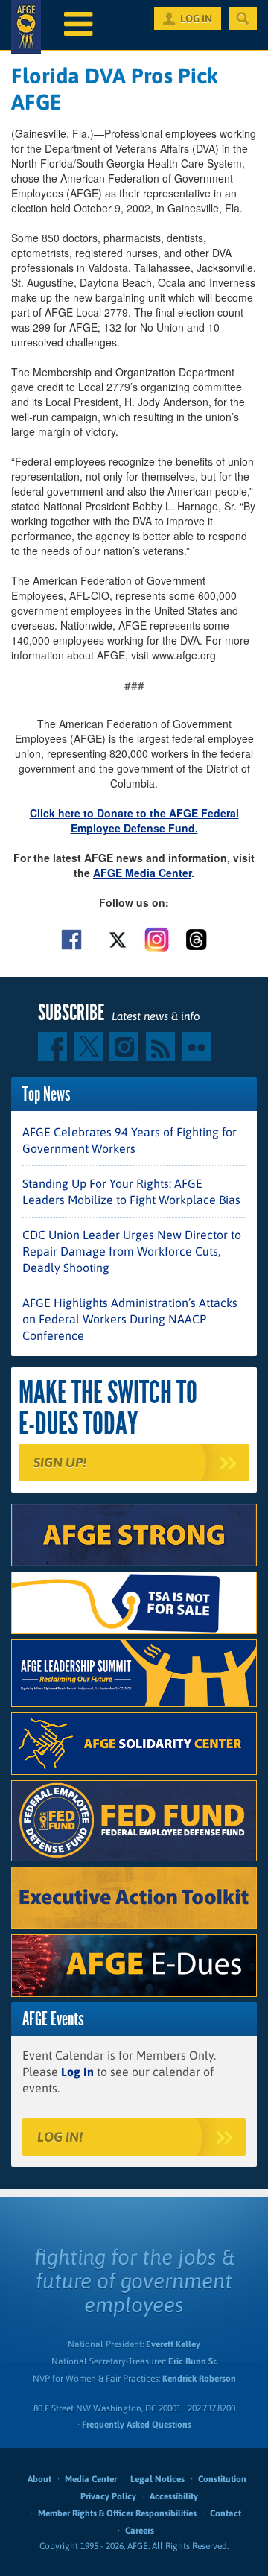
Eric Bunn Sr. (192, 2361)
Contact (226, 2513)
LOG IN (196, 19)
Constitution (222, 2479)
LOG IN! (60, 2137)
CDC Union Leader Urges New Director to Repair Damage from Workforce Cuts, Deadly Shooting (132, 1251)
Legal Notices (157, 2479)
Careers (140, 2531)
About (39, 2479)
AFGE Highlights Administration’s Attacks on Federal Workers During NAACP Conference (130, 1319)
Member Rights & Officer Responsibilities (117, 2513)
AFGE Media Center (142, 873)
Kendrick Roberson (199, 2379)
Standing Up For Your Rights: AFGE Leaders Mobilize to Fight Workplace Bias (131, 1192)
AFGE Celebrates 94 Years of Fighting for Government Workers (130, 1140)
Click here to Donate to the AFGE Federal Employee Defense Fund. (134, 820)
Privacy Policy (108, 2496)
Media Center (91, 2479)
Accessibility (174, 2496)
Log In (77, 2072)
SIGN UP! (60, 1462)
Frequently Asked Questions (137, 2425)
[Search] (243, 19)
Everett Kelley (173, 2344)
